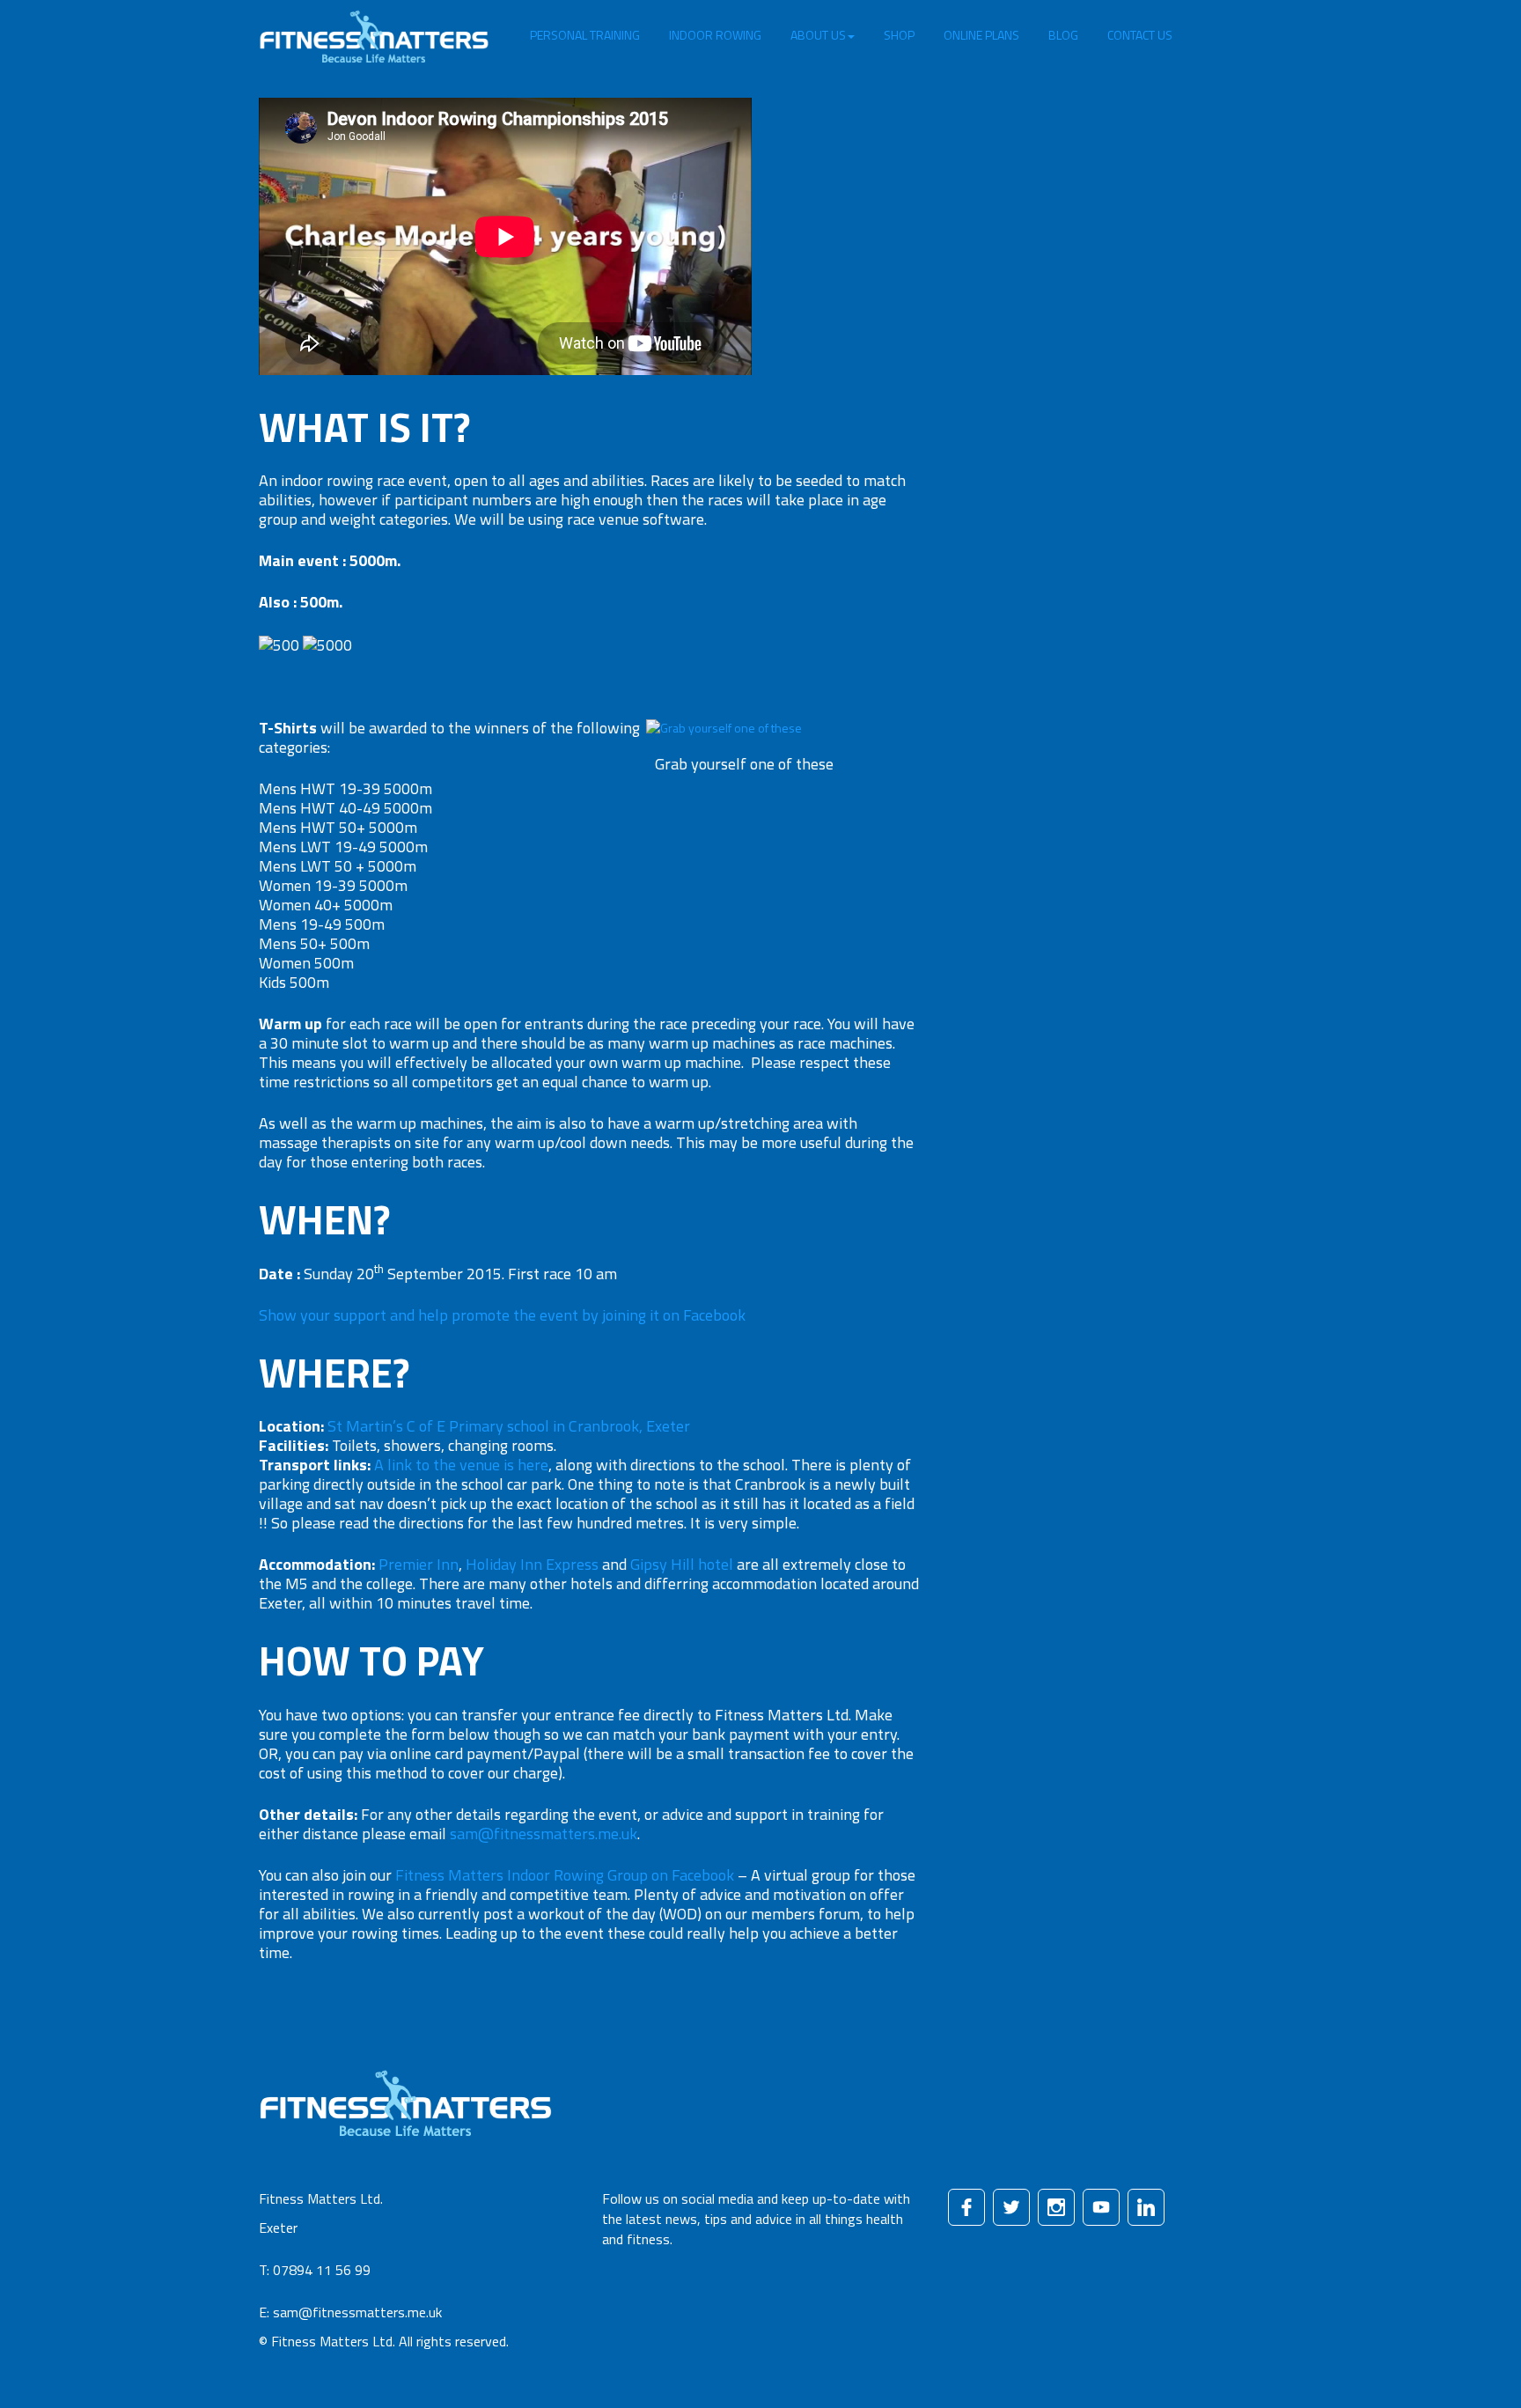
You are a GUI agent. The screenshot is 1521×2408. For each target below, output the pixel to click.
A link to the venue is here (461, 1465)
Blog (1063, 35)
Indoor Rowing (715, 35)
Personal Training (585, 35)
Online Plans (981, 35)
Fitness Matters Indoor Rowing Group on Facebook (565, 1875)
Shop (899, 35)
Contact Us (1140, 35)
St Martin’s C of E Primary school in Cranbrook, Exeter (509, 1426)
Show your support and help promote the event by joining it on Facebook (502, 1315)
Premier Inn (419, 1564)
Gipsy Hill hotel (682, 1564)
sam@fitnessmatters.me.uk (544, 1834)
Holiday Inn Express (532, 1564)
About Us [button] (818, 35)
